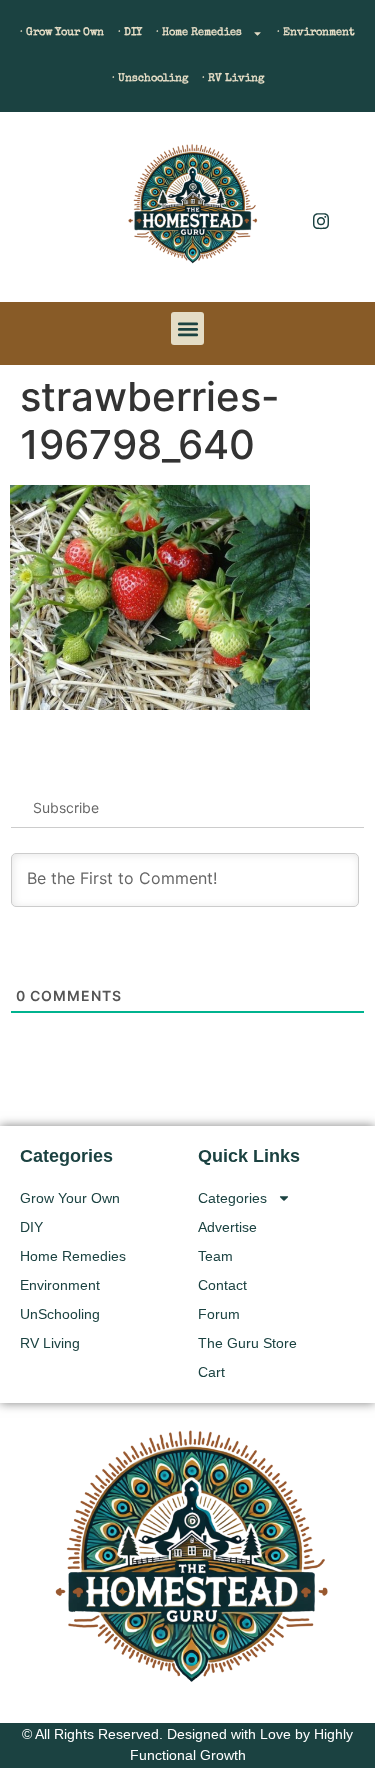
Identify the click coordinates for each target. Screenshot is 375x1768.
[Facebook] (321, 180)
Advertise (227, 1227)
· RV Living (233, 78)
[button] (45, 212)
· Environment (316, 32)
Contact (222, 1285)
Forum (219, 1314)
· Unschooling (150, 78)
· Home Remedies (199, 32)
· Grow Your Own (62, 32)
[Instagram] (321, 220)
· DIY (130, 32)
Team (215, 1256)
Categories (232, 1198)
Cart (211, 1372)
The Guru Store (247, 1343)
